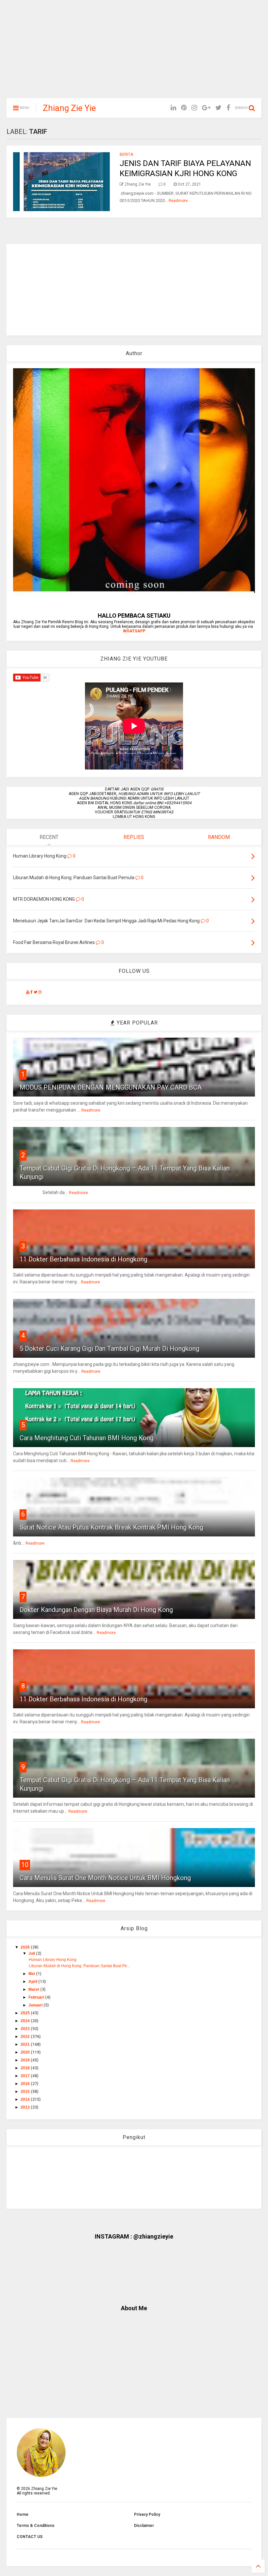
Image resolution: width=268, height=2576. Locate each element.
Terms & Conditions (36, 2526)
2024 (26, 2021)
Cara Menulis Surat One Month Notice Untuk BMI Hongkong (105, 1878)
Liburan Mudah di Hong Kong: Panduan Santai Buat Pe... (79, 1966)
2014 (26, 2099)
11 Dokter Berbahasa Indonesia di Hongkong (84, 1259)
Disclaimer (144, 2526)
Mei (32, 1974)
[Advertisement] (134, 52)
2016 (26, 2084)
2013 (26, 2107)
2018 (26, 2068)
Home (23, 2514)
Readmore (178, 201)
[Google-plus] (206, 108)
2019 (26, 2060)
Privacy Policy (147, 2514)
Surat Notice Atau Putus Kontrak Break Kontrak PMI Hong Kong (111, 1527)
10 (25, 1865)
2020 (26, 2052)
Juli (32, 1953)
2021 (26, 2044)
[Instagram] (194, 108)
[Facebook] (228, 108)
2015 (26, 2092)
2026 (26, 1947)
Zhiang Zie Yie (69, 108)
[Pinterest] (184, 108)
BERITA (126, 154)
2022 (26, 2037)
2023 (26, 2029)
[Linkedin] (173, 108)
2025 (26, 2013)
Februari (37, 1997)
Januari (36, 2005)
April (33, 1982)
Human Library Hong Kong (53, 1960)
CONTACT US (30, 2537)
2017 (26, 2076)
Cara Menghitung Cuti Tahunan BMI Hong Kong (87, 1438)
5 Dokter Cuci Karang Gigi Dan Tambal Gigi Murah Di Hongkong (109, 1349)
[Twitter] (218, 108)
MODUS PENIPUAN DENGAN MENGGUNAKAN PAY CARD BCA (111, 1087)
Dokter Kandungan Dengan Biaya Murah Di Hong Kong (96, 1610)
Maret (34, 1989)
